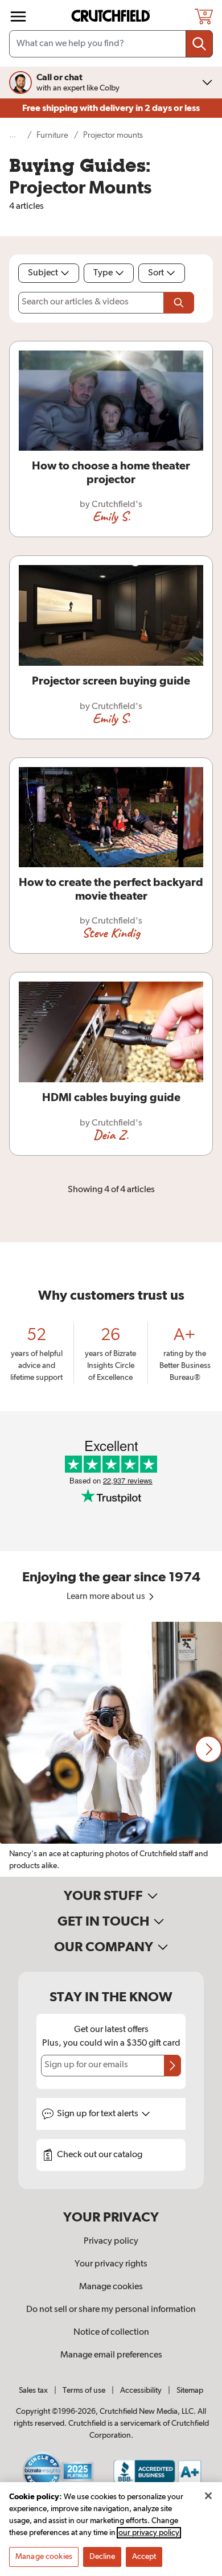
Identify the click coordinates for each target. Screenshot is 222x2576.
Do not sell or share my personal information (111, 2310)
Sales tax (33, 2390)
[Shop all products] (18, 17)
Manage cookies (111, 2287)
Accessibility (141, 2390)
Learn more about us (107, 1597)
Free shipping (111, 108)
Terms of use (84, 2390)
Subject (43, 273)
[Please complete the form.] (179, 303)
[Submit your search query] (199, 44)
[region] (111, 1749)
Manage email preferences (111, 2355)
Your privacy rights (111, 2264)
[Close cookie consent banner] (208, 2496)
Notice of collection (111, 2332)
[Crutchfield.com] (112, 16)
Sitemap (190, 2390)
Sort (156, 273)
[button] (208, 1749)
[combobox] (111, 44)
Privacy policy (111, 2241)
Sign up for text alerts (98, 2114)
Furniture (52, 135)
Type (103, 273)
